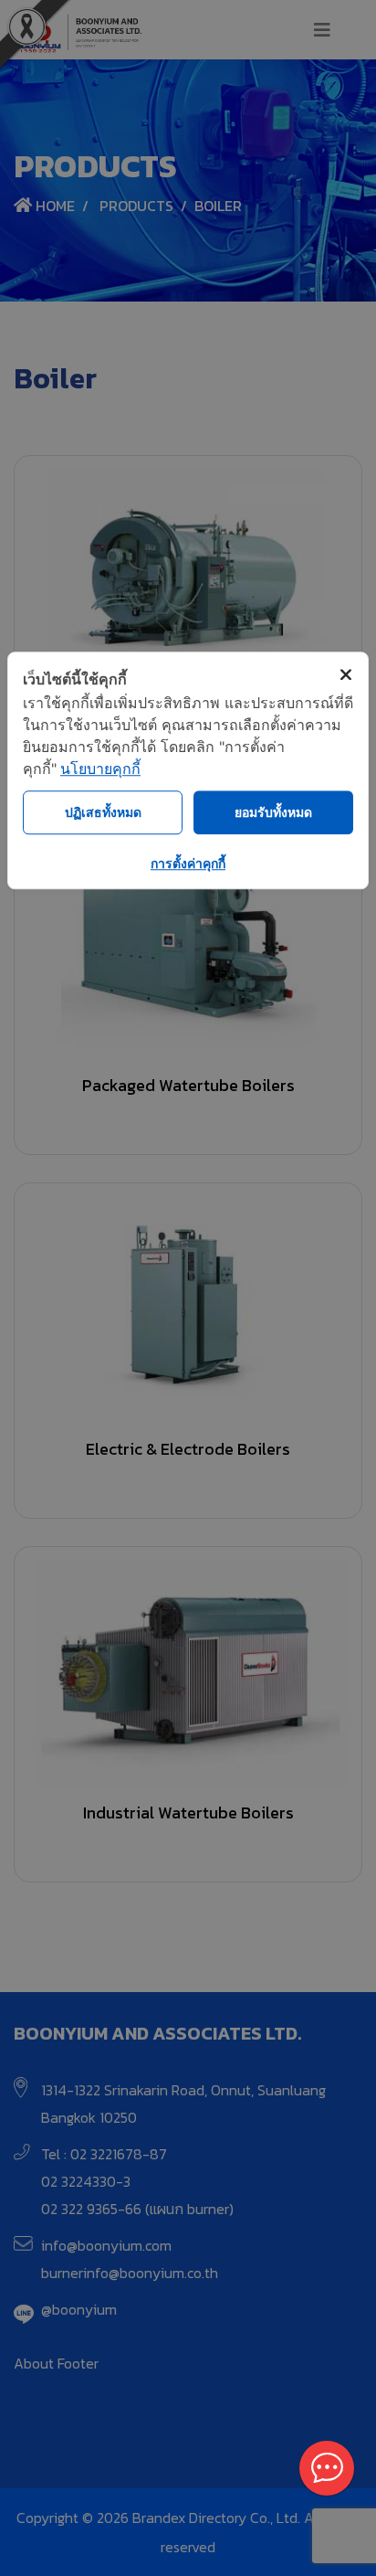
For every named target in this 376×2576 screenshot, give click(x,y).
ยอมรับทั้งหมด (273, 812)
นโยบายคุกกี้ (100, 769)
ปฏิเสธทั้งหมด (103, 812)
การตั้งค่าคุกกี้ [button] (188, 863)
